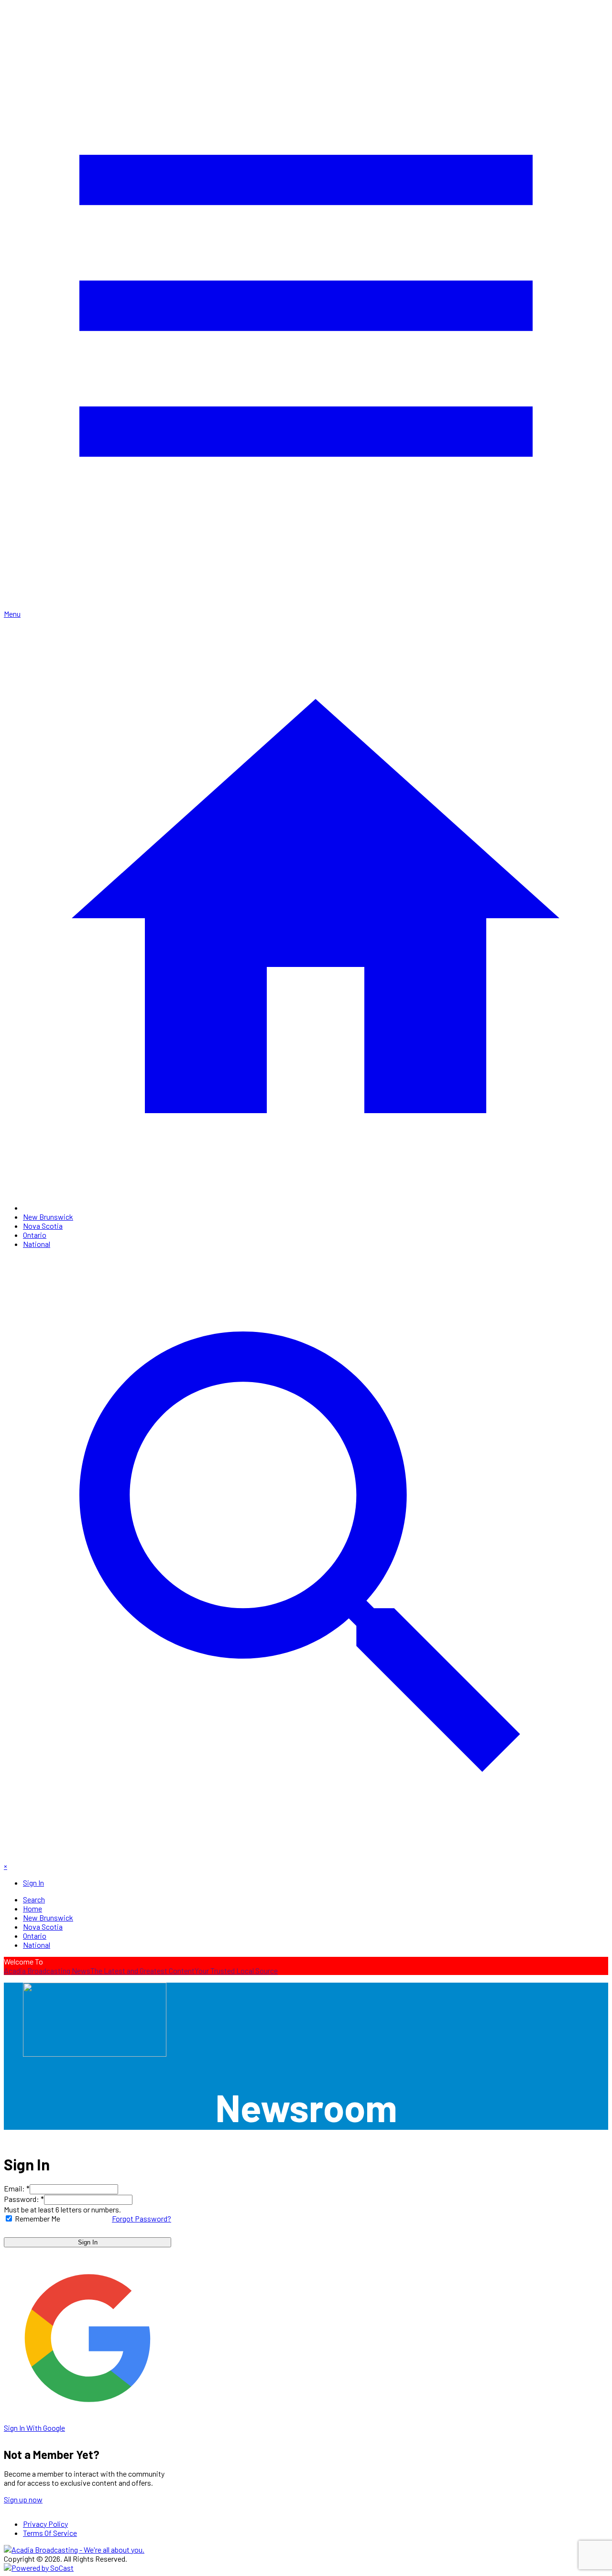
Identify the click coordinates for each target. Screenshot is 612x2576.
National (37, 1244)
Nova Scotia (43, 1226)
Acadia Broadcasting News (47, 1970)
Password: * (24, 2199)
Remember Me (38, 2218)
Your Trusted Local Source (236, 1970)
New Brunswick (48, 1217)
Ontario (35, 1235)
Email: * (17, 2188)
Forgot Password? (142, 2218)
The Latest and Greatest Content (142, 1970)
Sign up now (23, 2499)
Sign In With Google (34, 2428)
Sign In (88, 2242)
